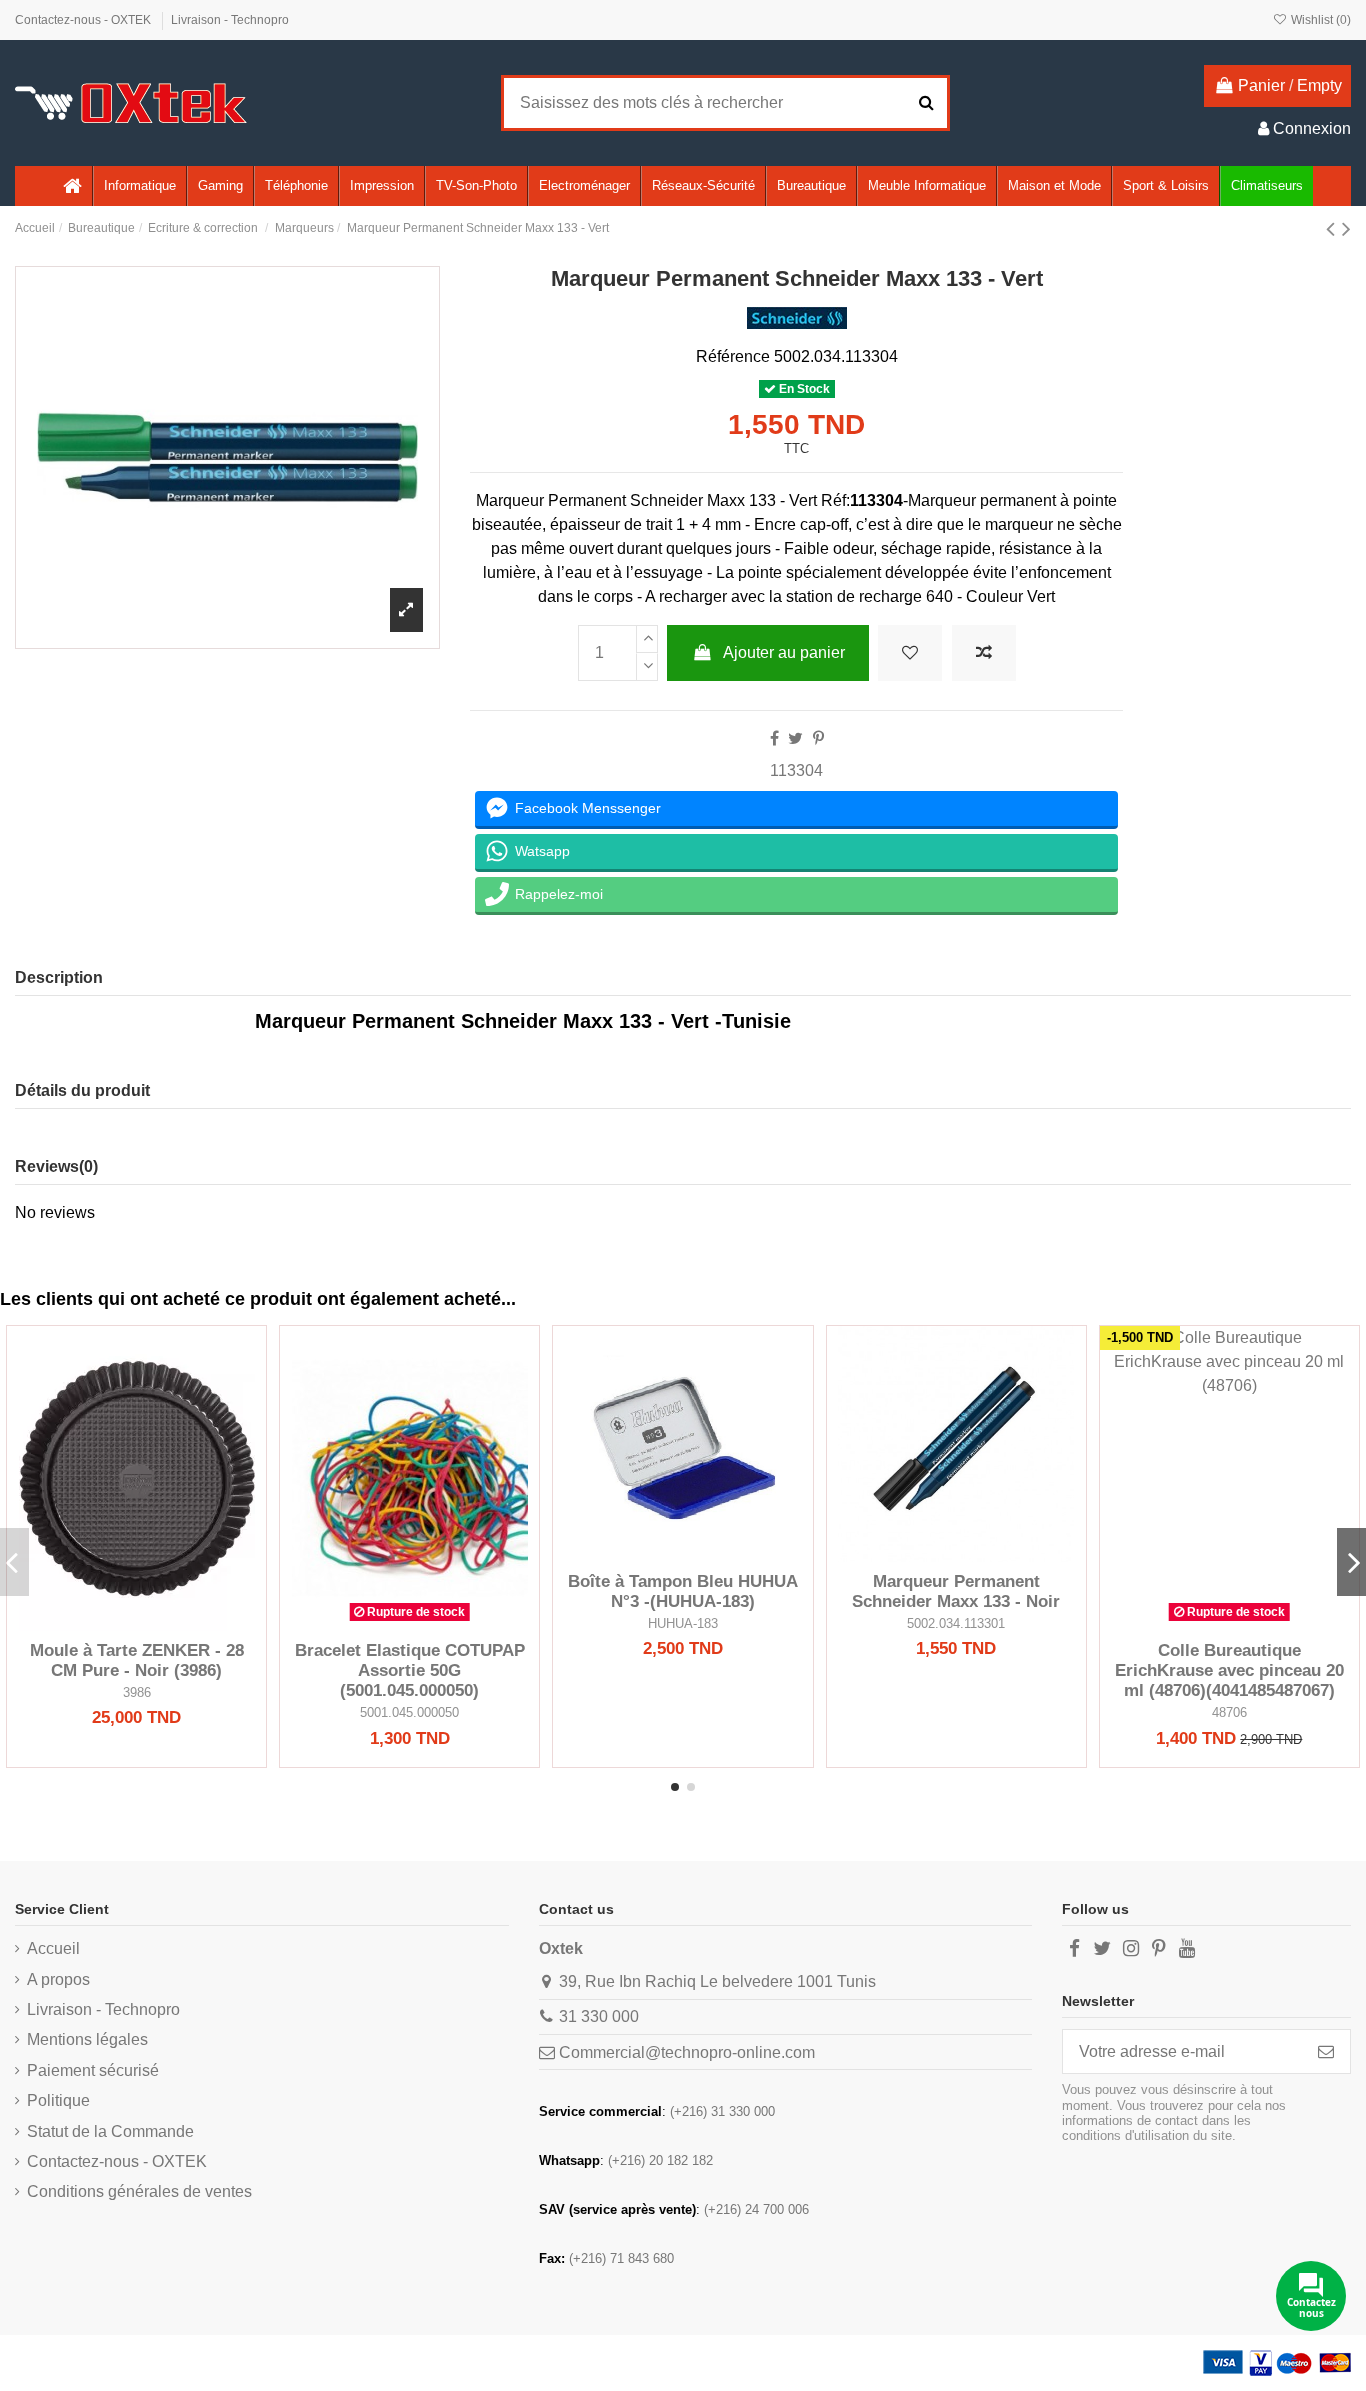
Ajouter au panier (784, 652)
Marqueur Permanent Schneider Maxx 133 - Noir (956, 1591)
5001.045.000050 (409, 1712)
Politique (58, 2100)
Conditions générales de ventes (139, 2191)
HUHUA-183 (683, 1623)
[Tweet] (795, 738)
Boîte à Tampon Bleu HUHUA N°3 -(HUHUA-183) (683, 1591)
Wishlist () (1319, 20)
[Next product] (1346, 228)
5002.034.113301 (956, 1623)
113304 (796, 770)
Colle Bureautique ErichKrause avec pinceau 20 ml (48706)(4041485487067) (1229, 1671)
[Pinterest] (818, 738)
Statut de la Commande (110, 2131)
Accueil (53, 1948)
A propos (58, 1979)
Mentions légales (87, 2039)
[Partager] (774, 738)
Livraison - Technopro (230, 20)
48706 (1229, 1712)
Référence (733, 356)
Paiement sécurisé (93, 2070)
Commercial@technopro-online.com (687, 2052)
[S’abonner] (1326, 2051)
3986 (137, 1692)
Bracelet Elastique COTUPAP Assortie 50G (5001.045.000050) (410, 1671)
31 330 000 (599, 2016)
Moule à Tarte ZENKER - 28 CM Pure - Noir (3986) (137, 1660)
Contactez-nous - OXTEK (84, 20)
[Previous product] (1334, 228)
